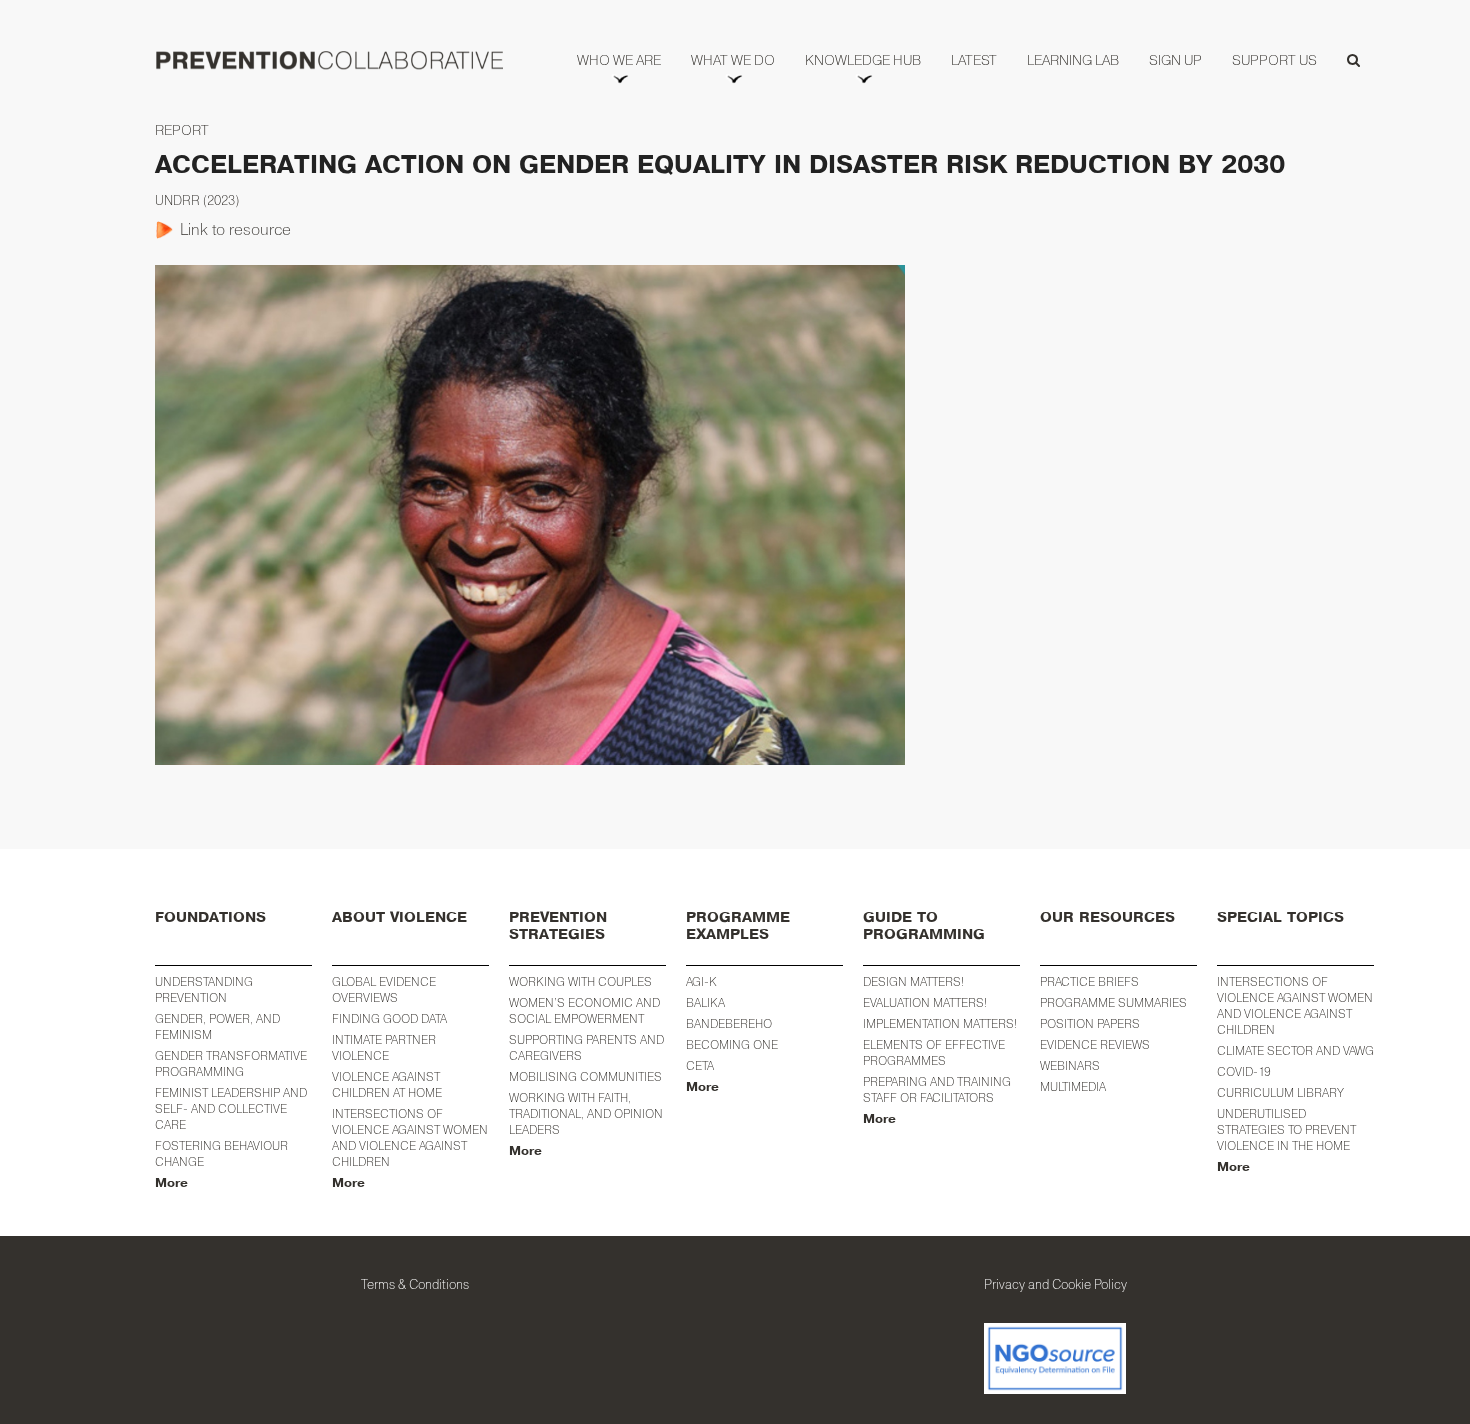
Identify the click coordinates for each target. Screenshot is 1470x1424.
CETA (700, 1065)
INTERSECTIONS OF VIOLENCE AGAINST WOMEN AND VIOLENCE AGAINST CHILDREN (1295, 1005)
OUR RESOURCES (1107, 917)
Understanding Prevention (204, 989)
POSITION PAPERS (1090, 1023)
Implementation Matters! (940, 1023)
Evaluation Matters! (925, 1002)
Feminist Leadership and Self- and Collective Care (231, 1108)
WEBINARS (1070, 1065)
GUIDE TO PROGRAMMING (924, 926)
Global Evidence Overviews (384, 989)
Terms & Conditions (415, 1284)
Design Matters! (913, 981)
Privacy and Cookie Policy (1055, 1284)
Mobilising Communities (585, 1076)
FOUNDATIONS (210, 917)
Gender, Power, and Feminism (217, 1026)
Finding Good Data (389, 1018)
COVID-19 (1244, 1071)
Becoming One (732, 1044)
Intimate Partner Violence (384, 1047)
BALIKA (705, 1002)
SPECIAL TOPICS (1280, 917)
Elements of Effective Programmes (934, 1052)
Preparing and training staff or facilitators (937, 1089)
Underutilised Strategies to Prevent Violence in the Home (1286, 1129)
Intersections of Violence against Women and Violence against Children (410, 1137)
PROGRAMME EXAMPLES (738, 926)
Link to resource (235, 229)
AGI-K (701, 981)
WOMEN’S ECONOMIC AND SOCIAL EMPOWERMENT (584, 1010)
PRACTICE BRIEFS (1089, 981)
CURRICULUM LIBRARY (1280, 1092)
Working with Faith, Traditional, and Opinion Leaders (586, 1113)
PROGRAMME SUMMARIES (1113, 1002)
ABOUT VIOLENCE (399, 917)
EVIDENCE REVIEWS (1095, 1044)
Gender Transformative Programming (231, 1063)
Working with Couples (580, 981)
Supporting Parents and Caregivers (586, 1047)
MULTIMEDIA (1073, 1086)
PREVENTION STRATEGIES (558, 926)
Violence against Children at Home (387, 1084)
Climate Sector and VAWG (1295, 1050)
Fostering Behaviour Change (221, 1153)
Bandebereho (729, 1023)
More (171, 1183)
